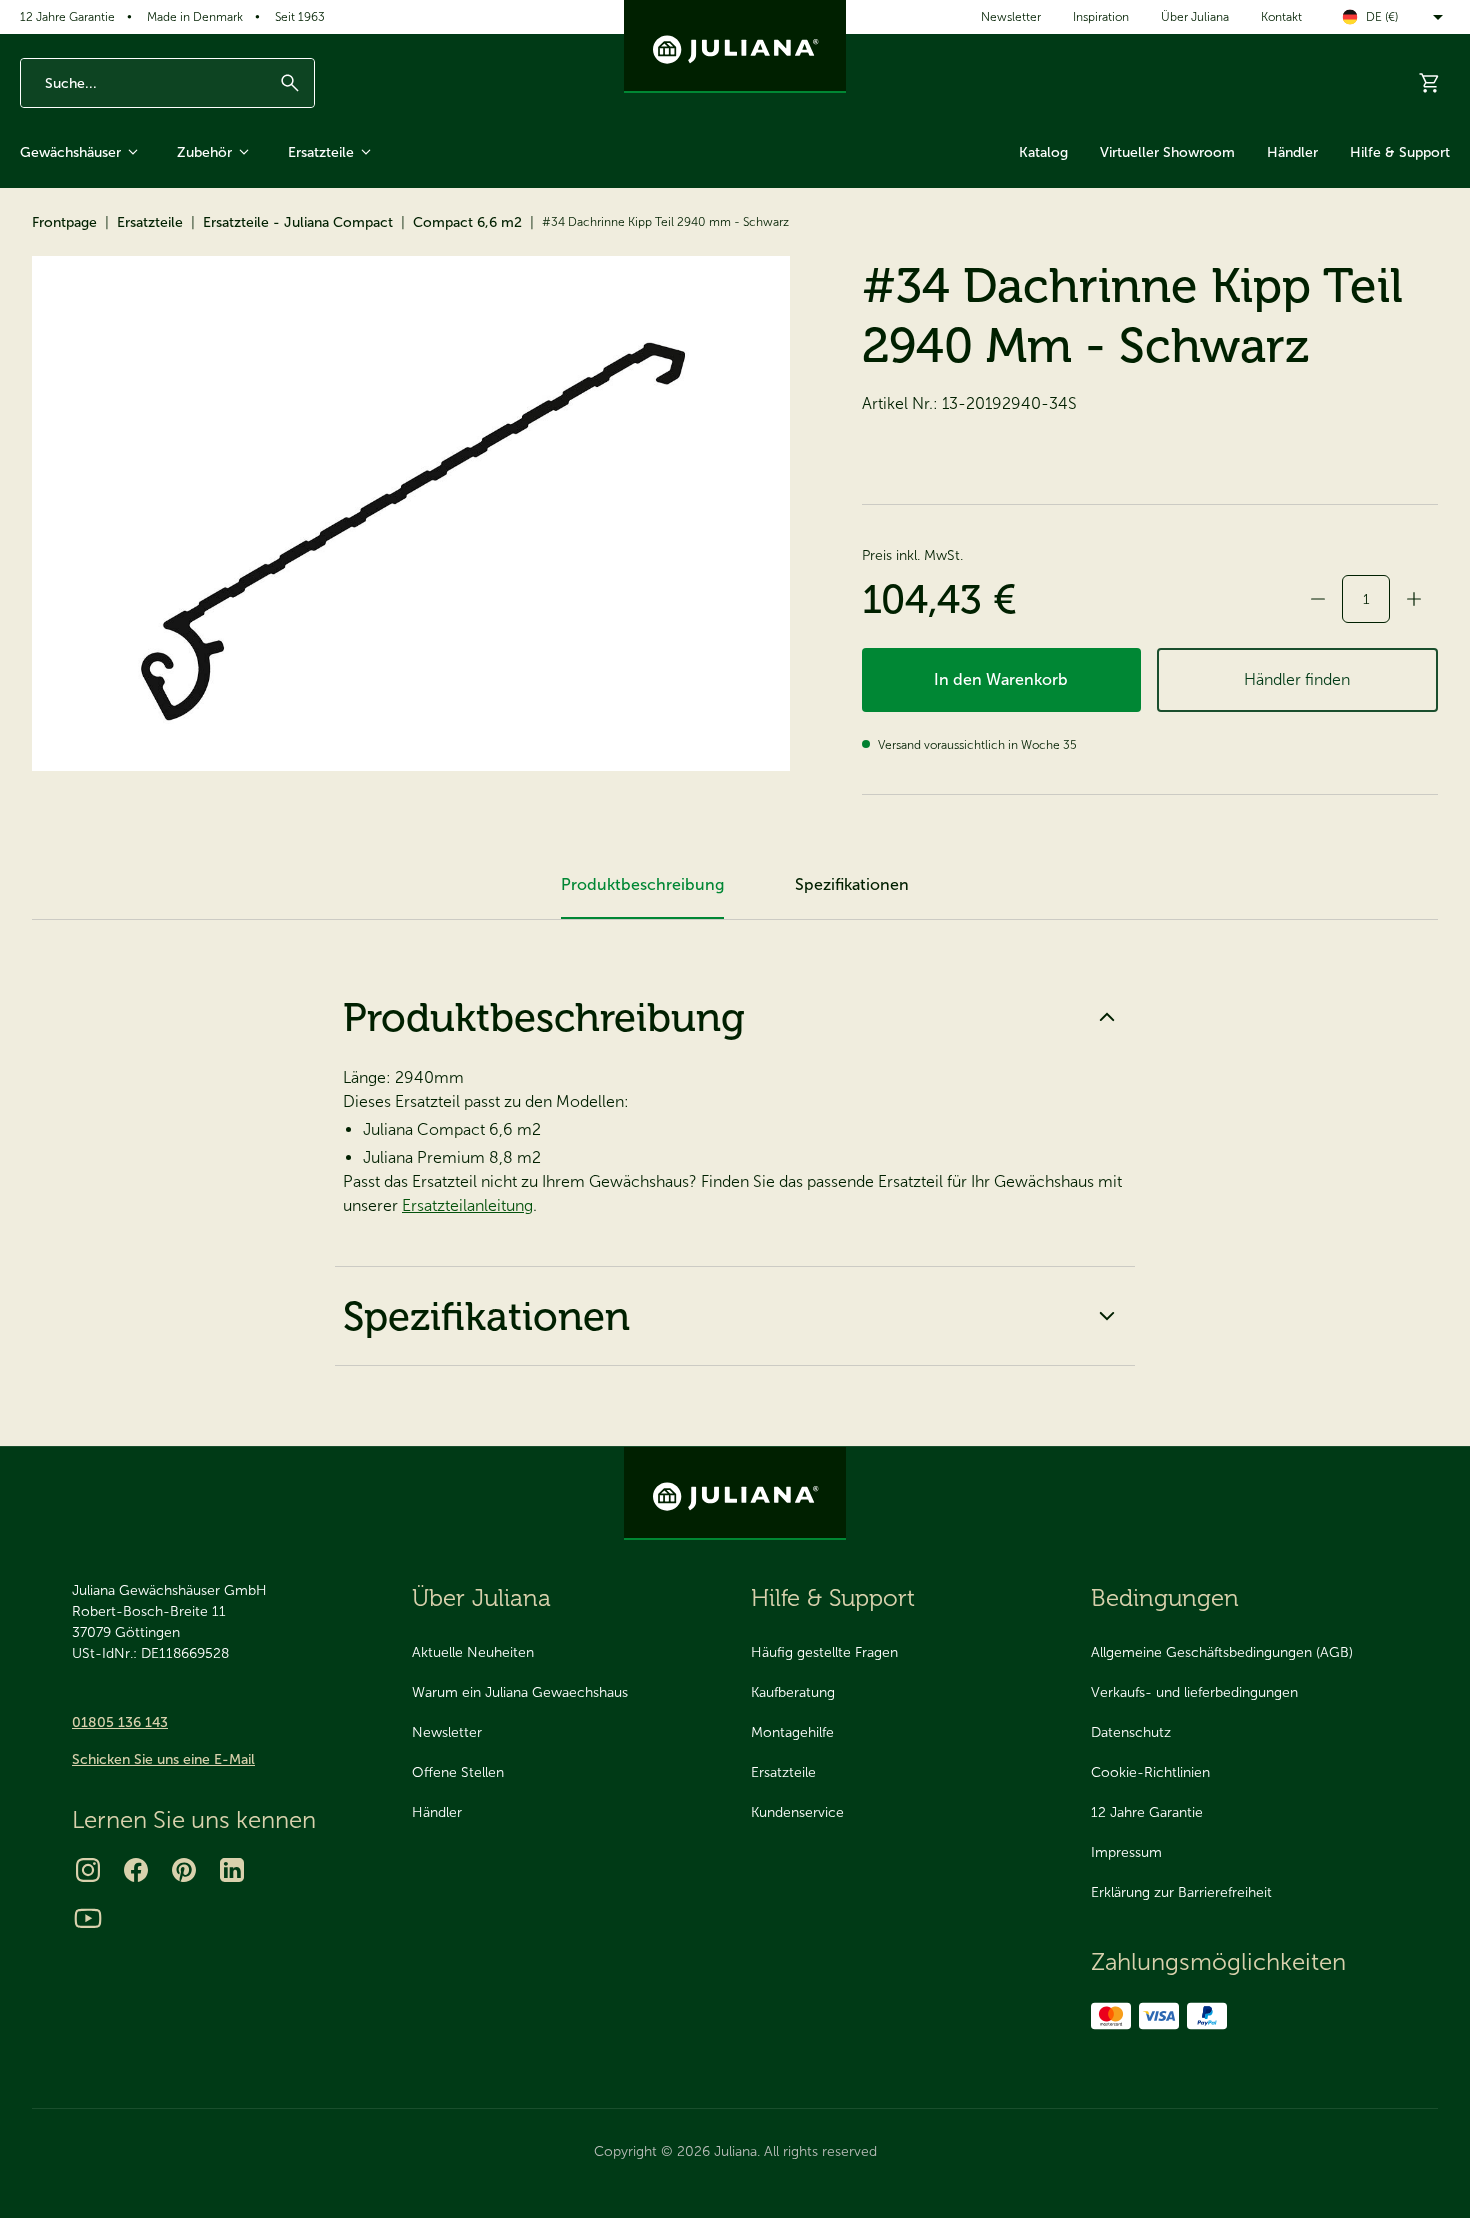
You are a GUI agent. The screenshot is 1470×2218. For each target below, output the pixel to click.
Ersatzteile (321, 152)
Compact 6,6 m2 (467, 222)
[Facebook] (136, 1870)
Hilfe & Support (1400, 152)
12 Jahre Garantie (67, 17)
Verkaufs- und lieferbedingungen (1194, 1692)
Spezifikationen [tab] (852, 884)
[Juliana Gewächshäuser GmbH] (735, 46)
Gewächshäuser (70, 152)
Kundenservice (797, 1812)
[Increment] (1414, 599)
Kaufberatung (793, 1692)
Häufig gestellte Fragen (824, 1652)
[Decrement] (1318, 599)
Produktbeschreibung (544, 1017)
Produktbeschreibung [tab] (642, 884)
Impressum (1126, 1852)
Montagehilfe (792, 1732)
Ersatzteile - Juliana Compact (298, 222)
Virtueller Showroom (1167, 152)
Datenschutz (1131, 1732)
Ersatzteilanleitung (467, 1205)
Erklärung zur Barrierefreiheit (1181, 1892)
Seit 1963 (300, 17)
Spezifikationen (486, 1316)
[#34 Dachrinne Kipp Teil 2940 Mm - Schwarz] (411, 513)
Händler (1292, 152)
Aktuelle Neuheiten (473, 1652)
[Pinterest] (184, 1870)
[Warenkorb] (1430, 83)
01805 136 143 (120, 1722)
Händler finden (1297, 679)
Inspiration (1101, 17)
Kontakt (1281, 17)
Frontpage (64, 222)
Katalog (1043, 152)
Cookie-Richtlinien (1150, 1772)
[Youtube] (88, 1918)
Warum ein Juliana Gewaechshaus (520, 1692)
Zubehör (204, 152)
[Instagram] (88, 1870)
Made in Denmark (195, 17)
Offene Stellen (458, 1772)
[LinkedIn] (232, 1870)
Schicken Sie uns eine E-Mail (163, 1759)
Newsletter (1011, 17)
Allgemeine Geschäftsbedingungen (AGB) (1222, 1652)
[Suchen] (290, 83)
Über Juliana (1195, 17)
